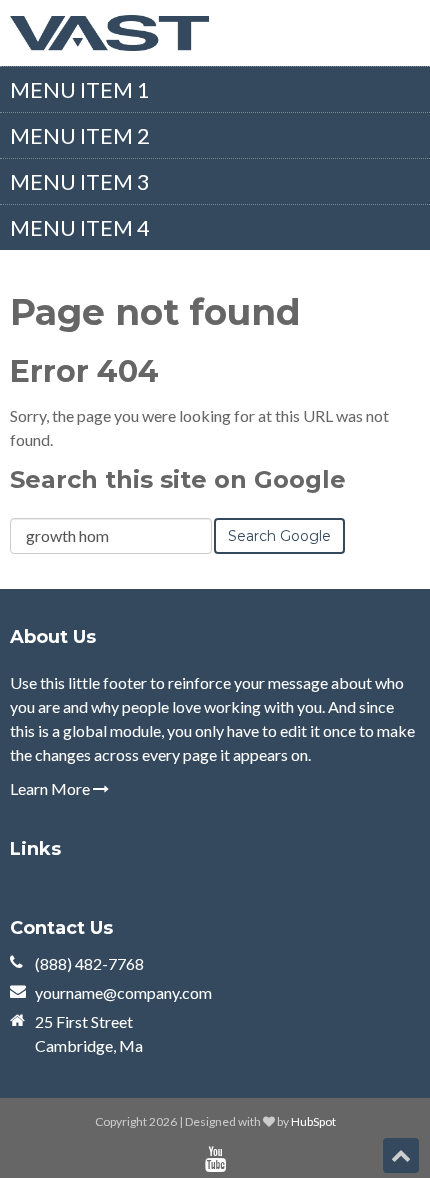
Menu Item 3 (80, 181)
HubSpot (313, 1121)
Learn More (51, 788)
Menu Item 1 (80, 89)
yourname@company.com (123, 992)
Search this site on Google (178, 479)
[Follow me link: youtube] (215, 1159)
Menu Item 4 (80, 227)
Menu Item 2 (80, 135)
